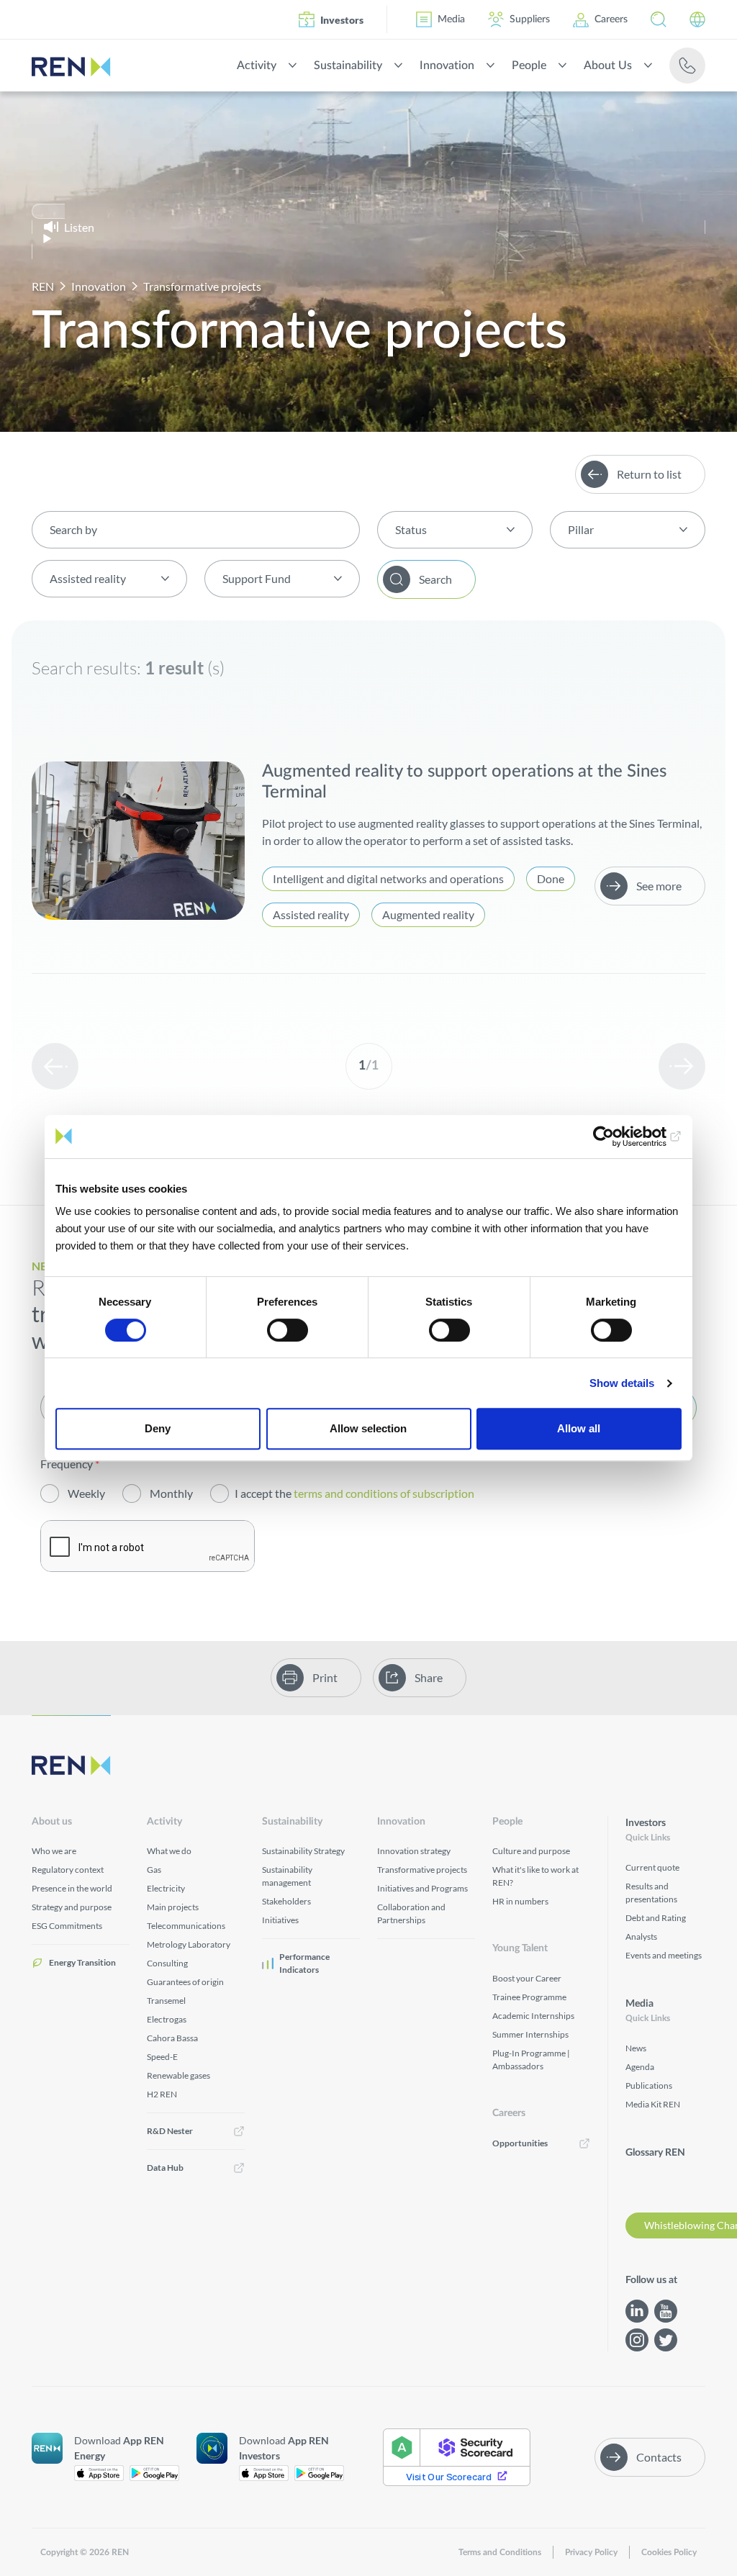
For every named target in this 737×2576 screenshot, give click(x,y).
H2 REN (162, 2094)
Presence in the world (72, 1888)
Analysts (641, 1936)
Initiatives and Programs (422, 1888)
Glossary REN (655, 2153)
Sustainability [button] (348, 65)
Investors (342, 20)
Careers (611, 19)
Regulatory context (68, 1870)
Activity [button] (257, 65)
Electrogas (167, 2019)
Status (411, 529)
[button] (659, 19)
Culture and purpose (531, 1851)
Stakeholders (286, 1901)
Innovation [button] (447, 65)
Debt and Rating (656, 1918)
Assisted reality (88, 578)
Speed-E (162, 2057)
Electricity (166, 1888)
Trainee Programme (529, 1997)
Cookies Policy (669, 2552)
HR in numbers (520, 1901)
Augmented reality (428, 914)
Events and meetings (664, 1955)
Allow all (579, 1428)
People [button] (529, 65)
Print (325, 1677)
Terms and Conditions (500, 2552)
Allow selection (368, 1428)
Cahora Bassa (172, 2038)
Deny (158, 1428)
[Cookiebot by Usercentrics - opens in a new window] (619, 1136)
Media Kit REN (653, 2104)
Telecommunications (186, 1926)
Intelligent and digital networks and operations (388, 878)
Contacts (659, 2457)
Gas (154, 1870)
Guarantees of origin (185, 1982)
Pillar (581, 529)
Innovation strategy (414, 1851)
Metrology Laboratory (189, 1944)
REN (43, 286)
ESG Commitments (67, 1926)
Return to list (649, 474)
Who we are (54, 1851)
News (636, 2048)
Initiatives (280, 1920)
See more (659, 886)
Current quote (652, 1867)
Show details (622, 1383)
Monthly (171, 1493)
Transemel (166, 2001)
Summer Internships (530, 2034)
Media (451, 19)
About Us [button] (608, 65)
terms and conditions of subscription (385, 1493)
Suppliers (530, 19)
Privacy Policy (591, 2552)
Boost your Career (527, 1978)
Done (551, 878)
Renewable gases (178, 2075)
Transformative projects (422, 1870)
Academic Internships (533, 2016)
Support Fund (257, 578)
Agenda (640, 2067)
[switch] (288, 1330)
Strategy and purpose (72, 1907)
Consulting (167, 1963)
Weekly (86, 1493)
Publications (649, 2085)
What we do (169, 1851)
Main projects (173, 1907)
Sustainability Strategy (303, 1851)
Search (435, 579)
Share (429, 1677)
